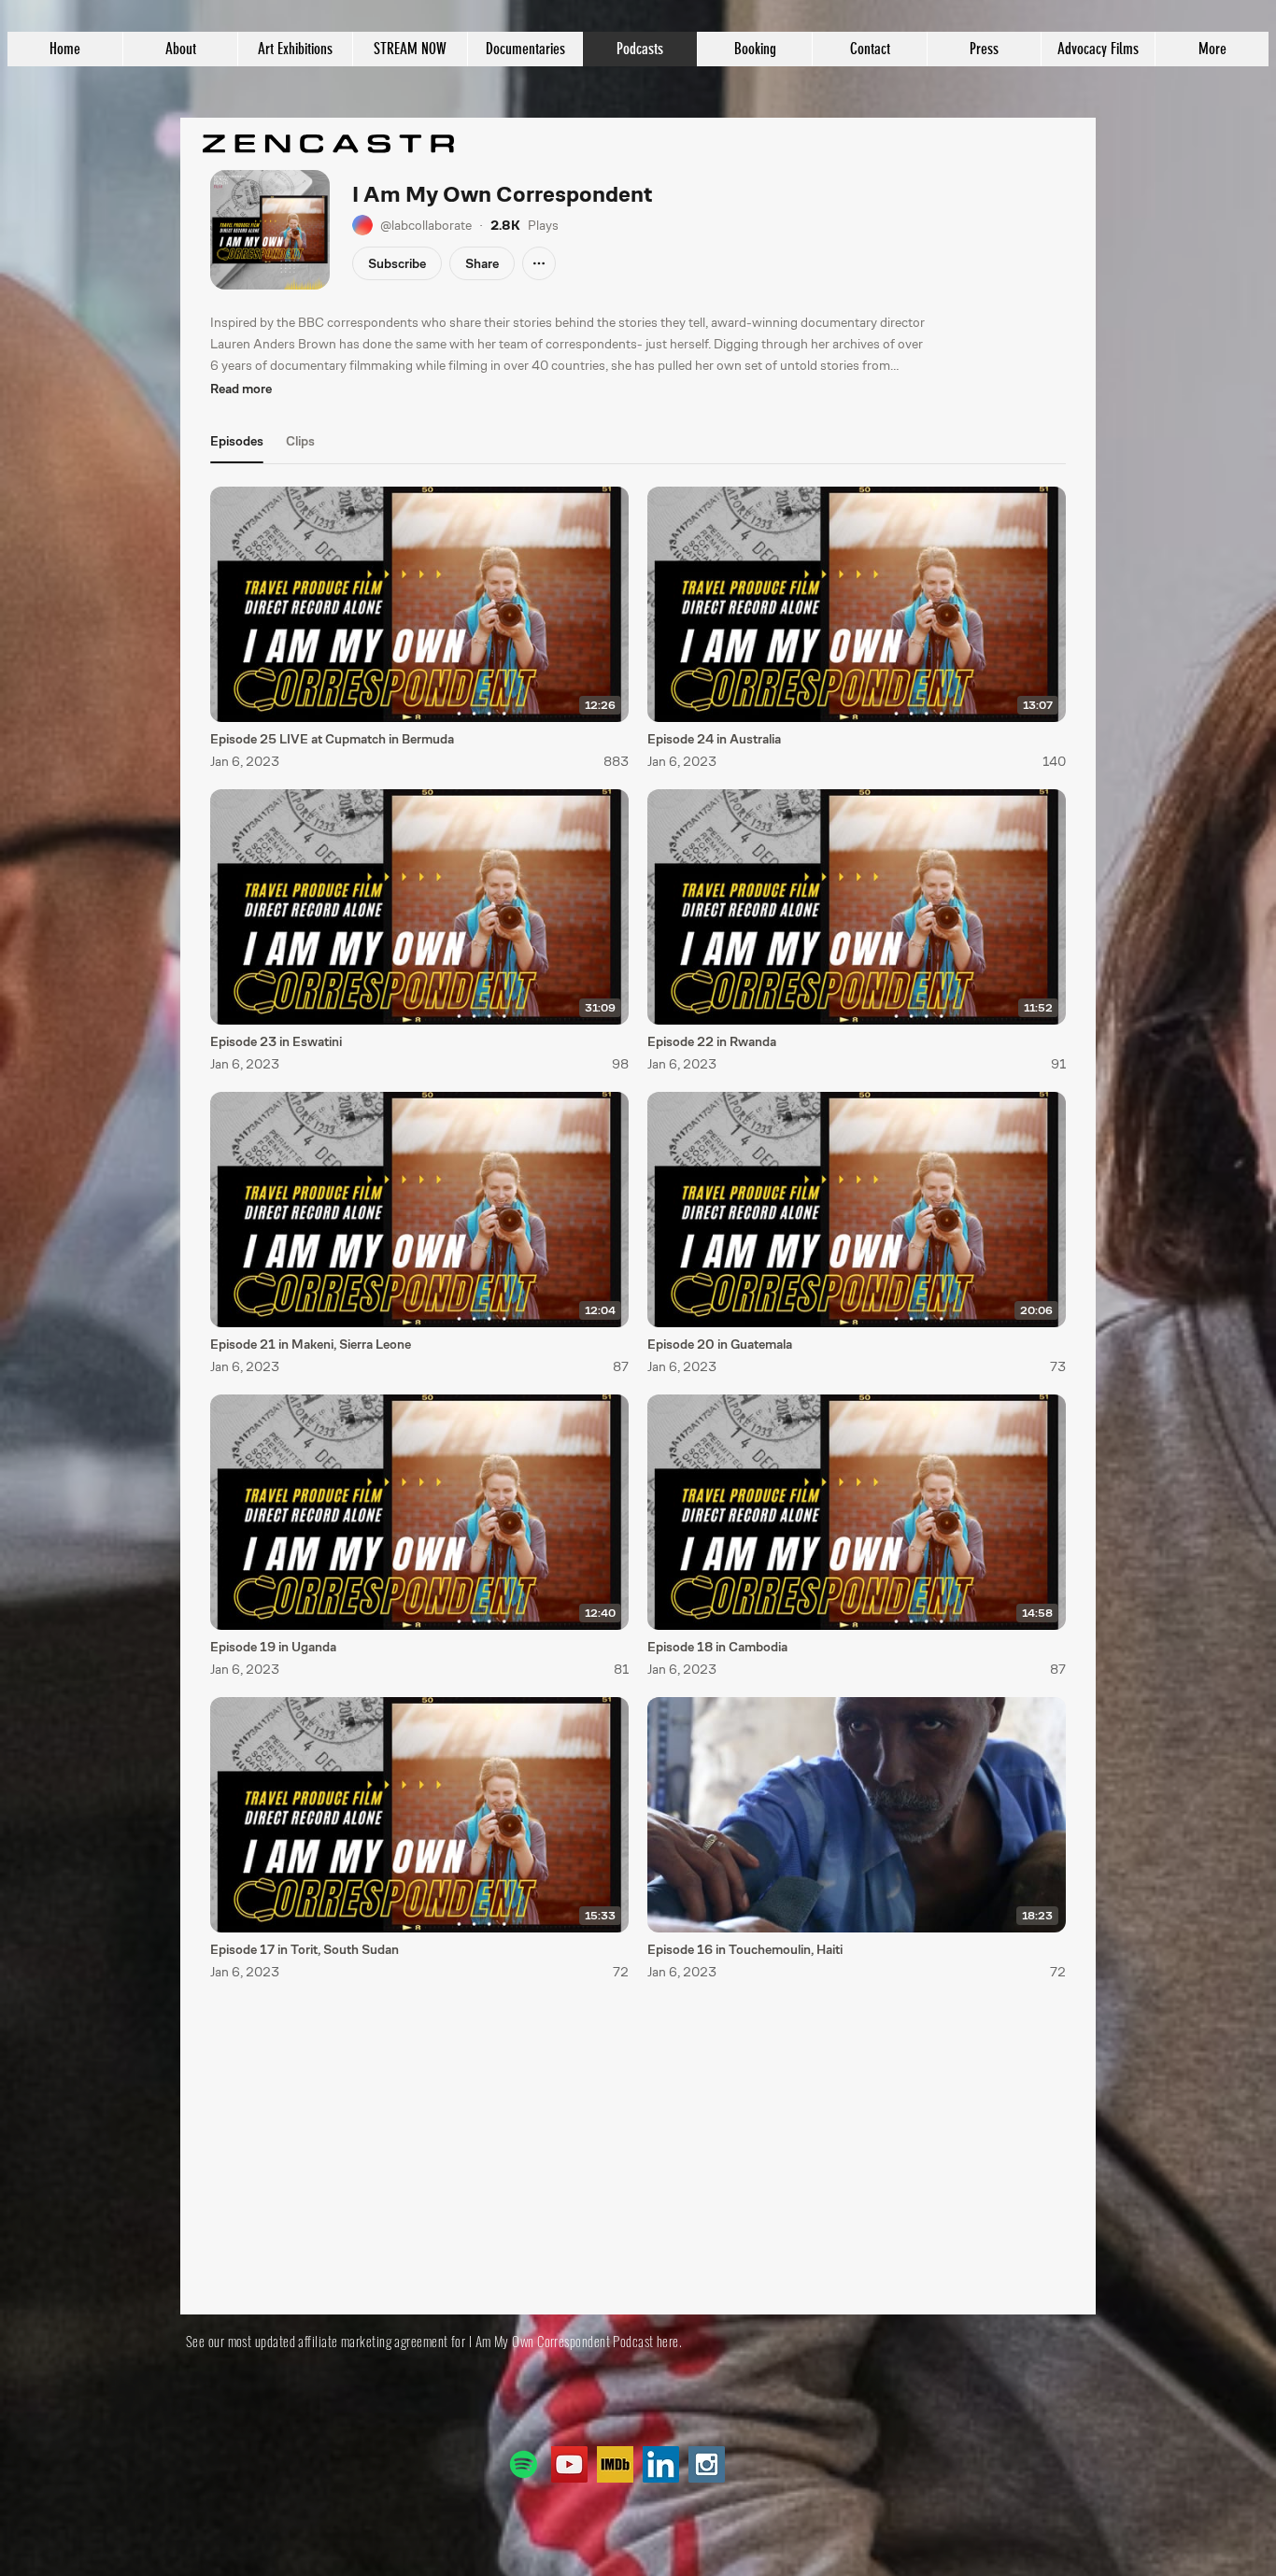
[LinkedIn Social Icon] (661, 2464)
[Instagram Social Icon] (707, 2464)
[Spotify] (524, 2464)
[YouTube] (569, 2464)
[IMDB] (615, 2464)
